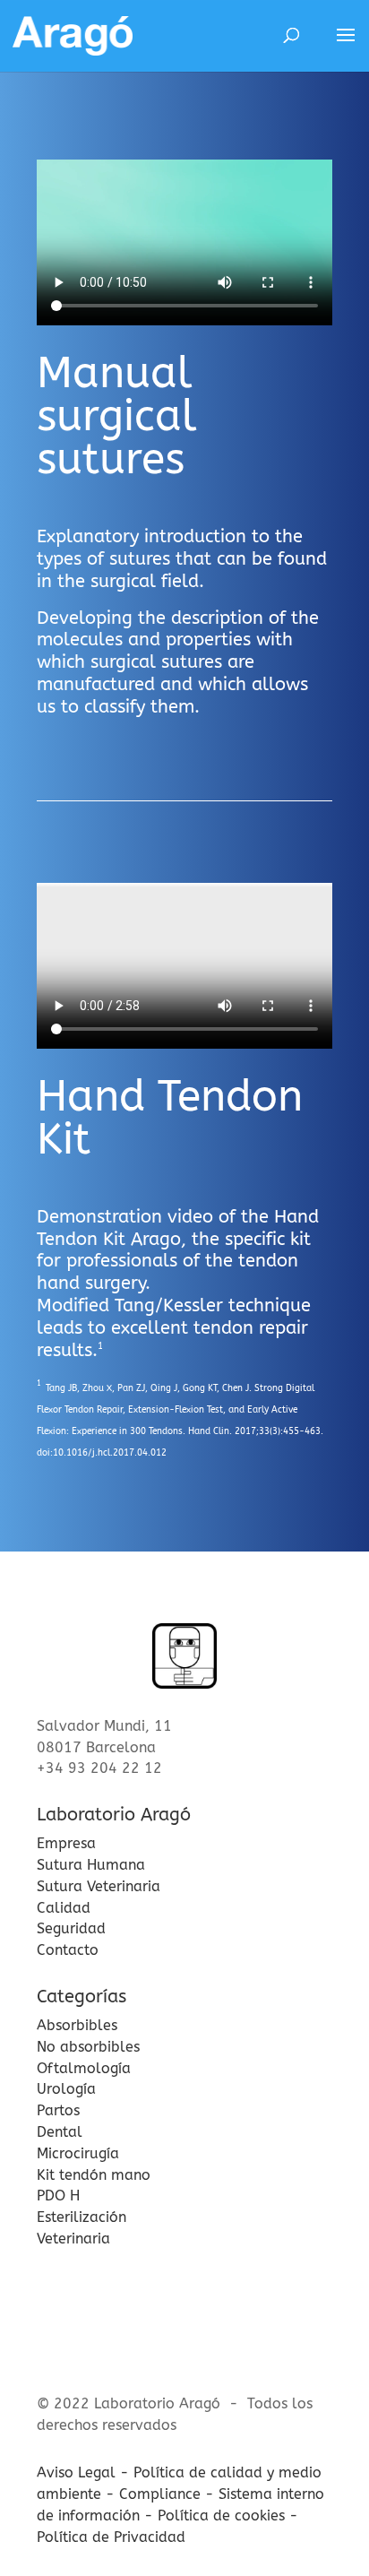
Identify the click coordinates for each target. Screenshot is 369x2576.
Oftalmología (84, 2068)
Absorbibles (77, 2025)
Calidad (64, 1908)
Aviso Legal (76, 2472)
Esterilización (82, 2217)
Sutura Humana (91, 1865)
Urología (66, 2089)
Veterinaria (73, 2239)
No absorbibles (88, 2047)
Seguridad (71, 1928)
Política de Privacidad (111, 2537)
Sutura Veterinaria (99, 1886)
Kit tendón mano (94, 2175)
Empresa (66, 1843)
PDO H (58, 2196)
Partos (58, 2110)
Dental (60, 2132)
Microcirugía (78, 2153)
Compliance (160, 2494)
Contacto (68, 1950)
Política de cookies (221, 2515)
